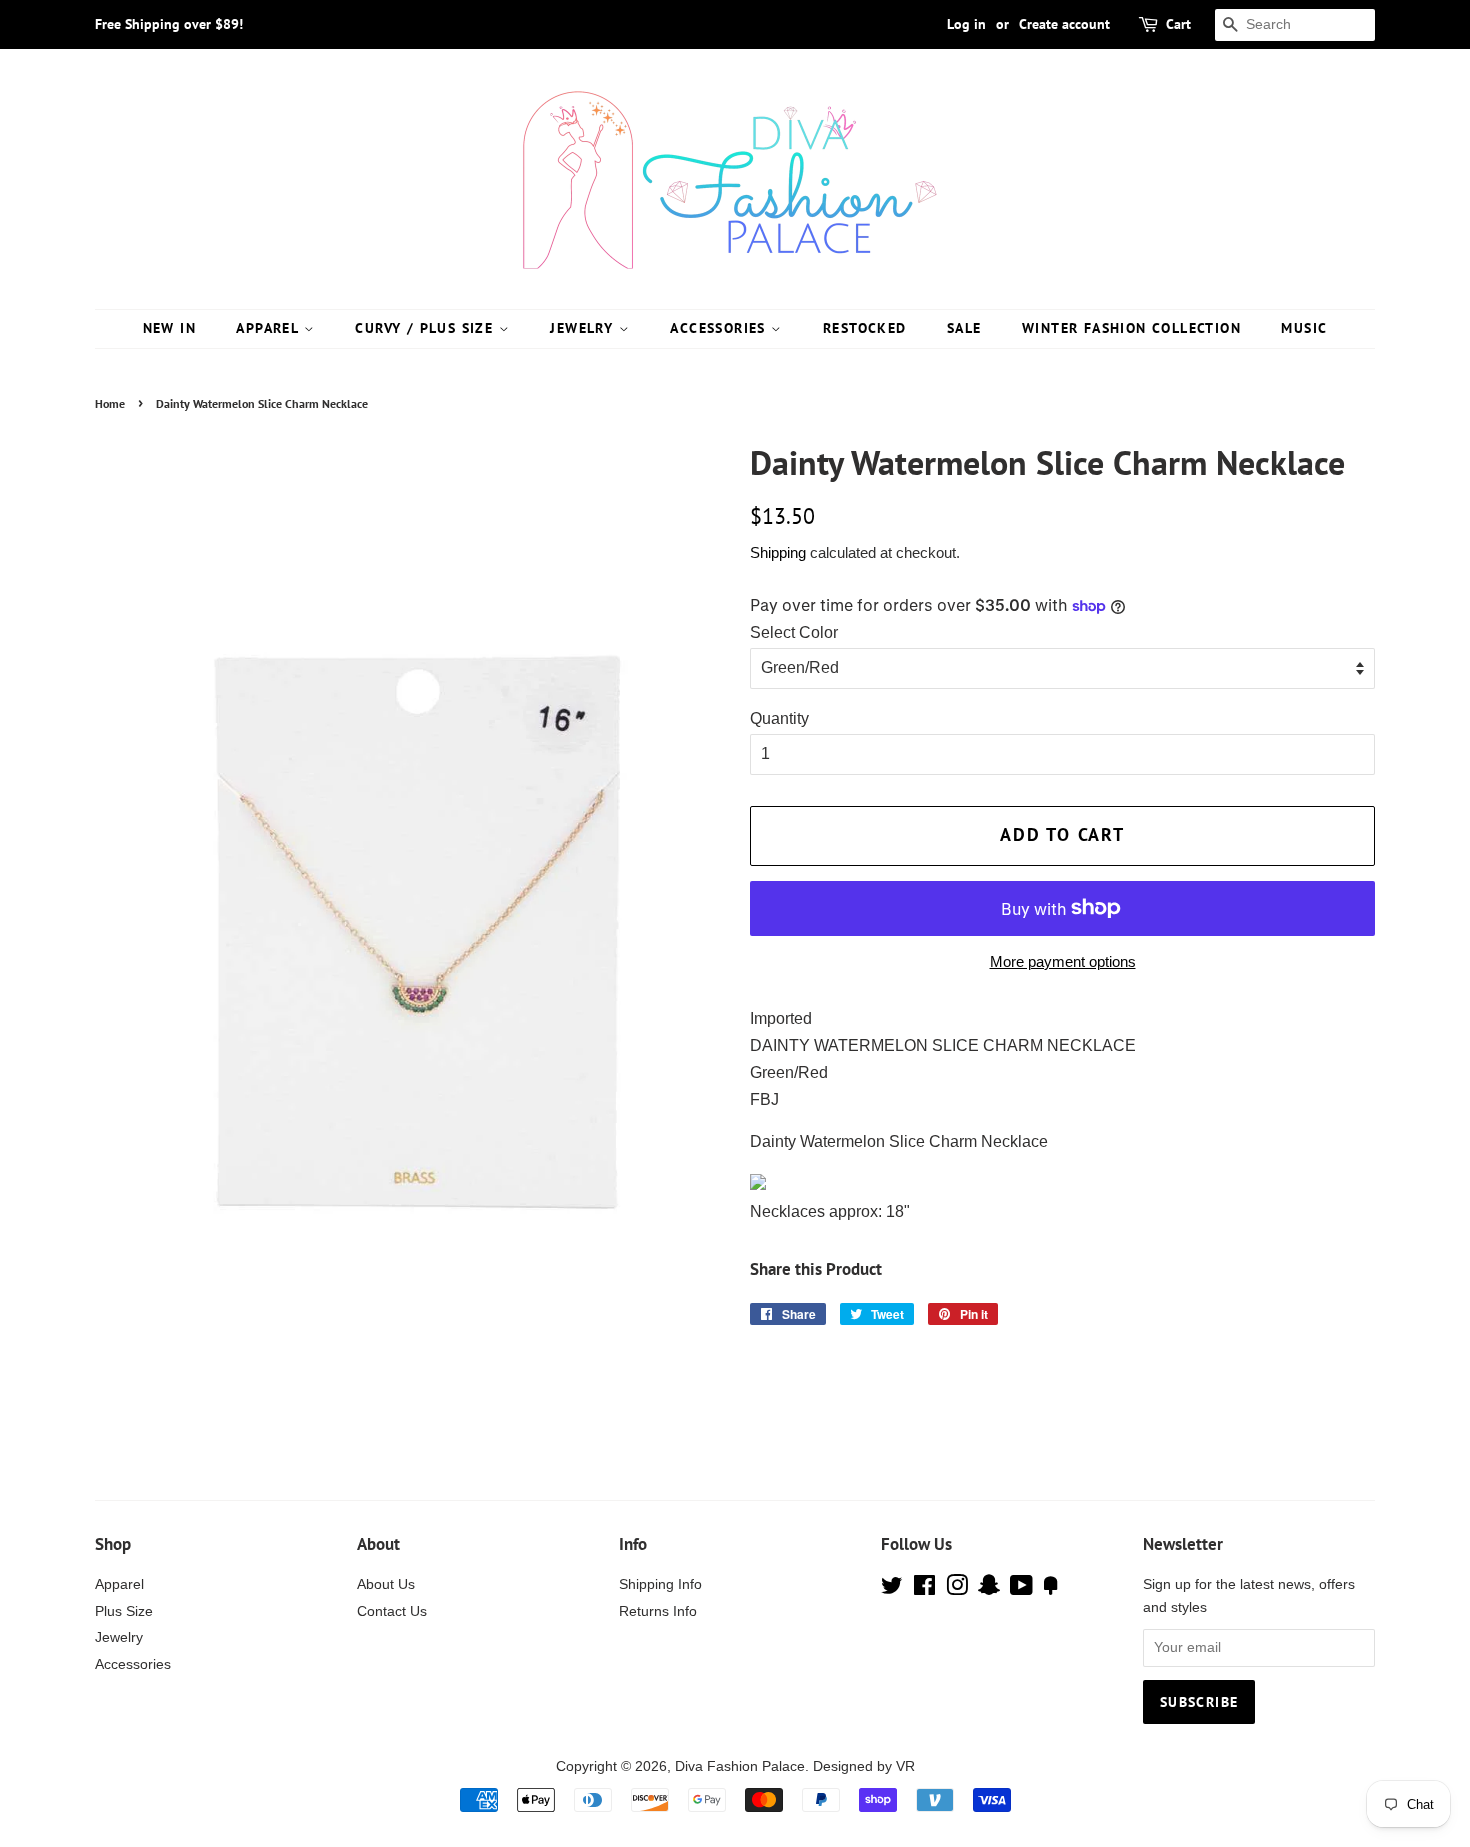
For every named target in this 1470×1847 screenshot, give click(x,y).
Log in (966, 24)
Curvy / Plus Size (426, 328)
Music (1304, 328)
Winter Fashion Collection (1131, 328)
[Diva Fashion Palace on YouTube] (1021, 1589)
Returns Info (658, 1611)
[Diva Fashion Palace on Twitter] (892, 1589)
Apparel (269, 328)
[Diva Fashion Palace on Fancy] (1051, 1589)
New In (169, 328)
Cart (1178, 24)
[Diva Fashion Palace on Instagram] (957, 1589)
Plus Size (124, 1611)
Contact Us (392, 1611)
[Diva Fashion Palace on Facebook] (924, 1589)
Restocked (865, 328)
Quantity (779, 718)
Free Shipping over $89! (169, 24)
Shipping (778, 552)
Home (110, 403)
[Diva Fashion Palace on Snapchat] (989, 1589)
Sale (964, 328)
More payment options (1063, 961)
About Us (386, 1584)
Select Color (794, 632)
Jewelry (584, 328)
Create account (1064, 24)
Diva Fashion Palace (740, 1766)
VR (905, 1766)
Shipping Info (660, 1584)
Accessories (720, 328)
